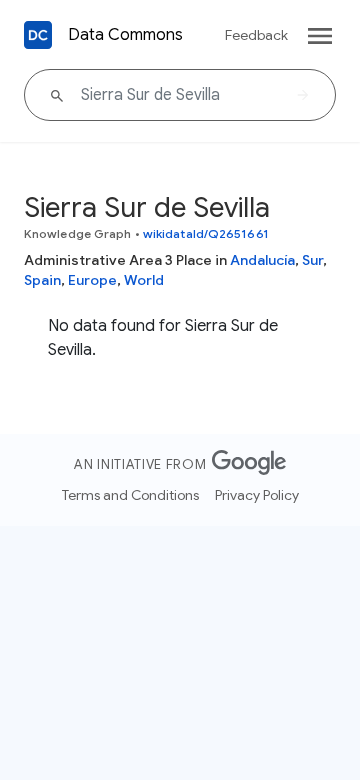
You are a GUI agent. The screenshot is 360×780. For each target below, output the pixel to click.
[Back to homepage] (38, 35)
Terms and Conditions (130, 495)
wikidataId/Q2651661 (206, 233)
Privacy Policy (257, 495)
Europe (92, 280)
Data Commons (125, 35)
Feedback (256, 35)
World (144, 280)
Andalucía (262, 260)
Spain (42, 280)
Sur (312, 260)
